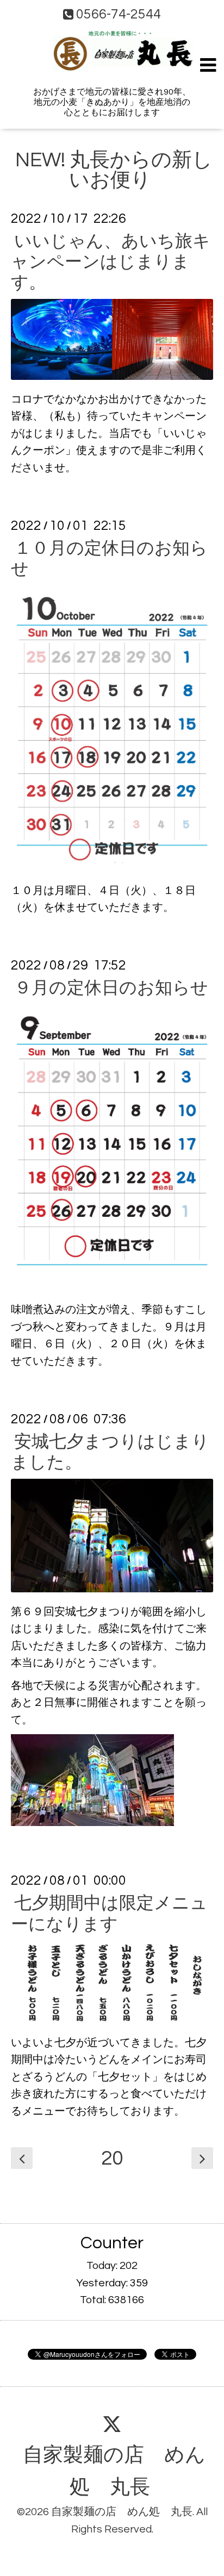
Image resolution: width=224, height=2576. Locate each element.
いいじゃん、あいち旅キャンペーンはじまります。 (111, 262)
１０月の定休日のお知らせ (109, 558)
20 (112, 2159)
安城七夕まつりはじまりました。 (110, 1452)
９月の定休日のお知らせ (111, 988)
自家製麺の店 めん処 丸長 (114, 2471)
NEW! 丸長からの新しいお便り (114, 170)
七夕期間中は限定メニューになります (109, 1914)
